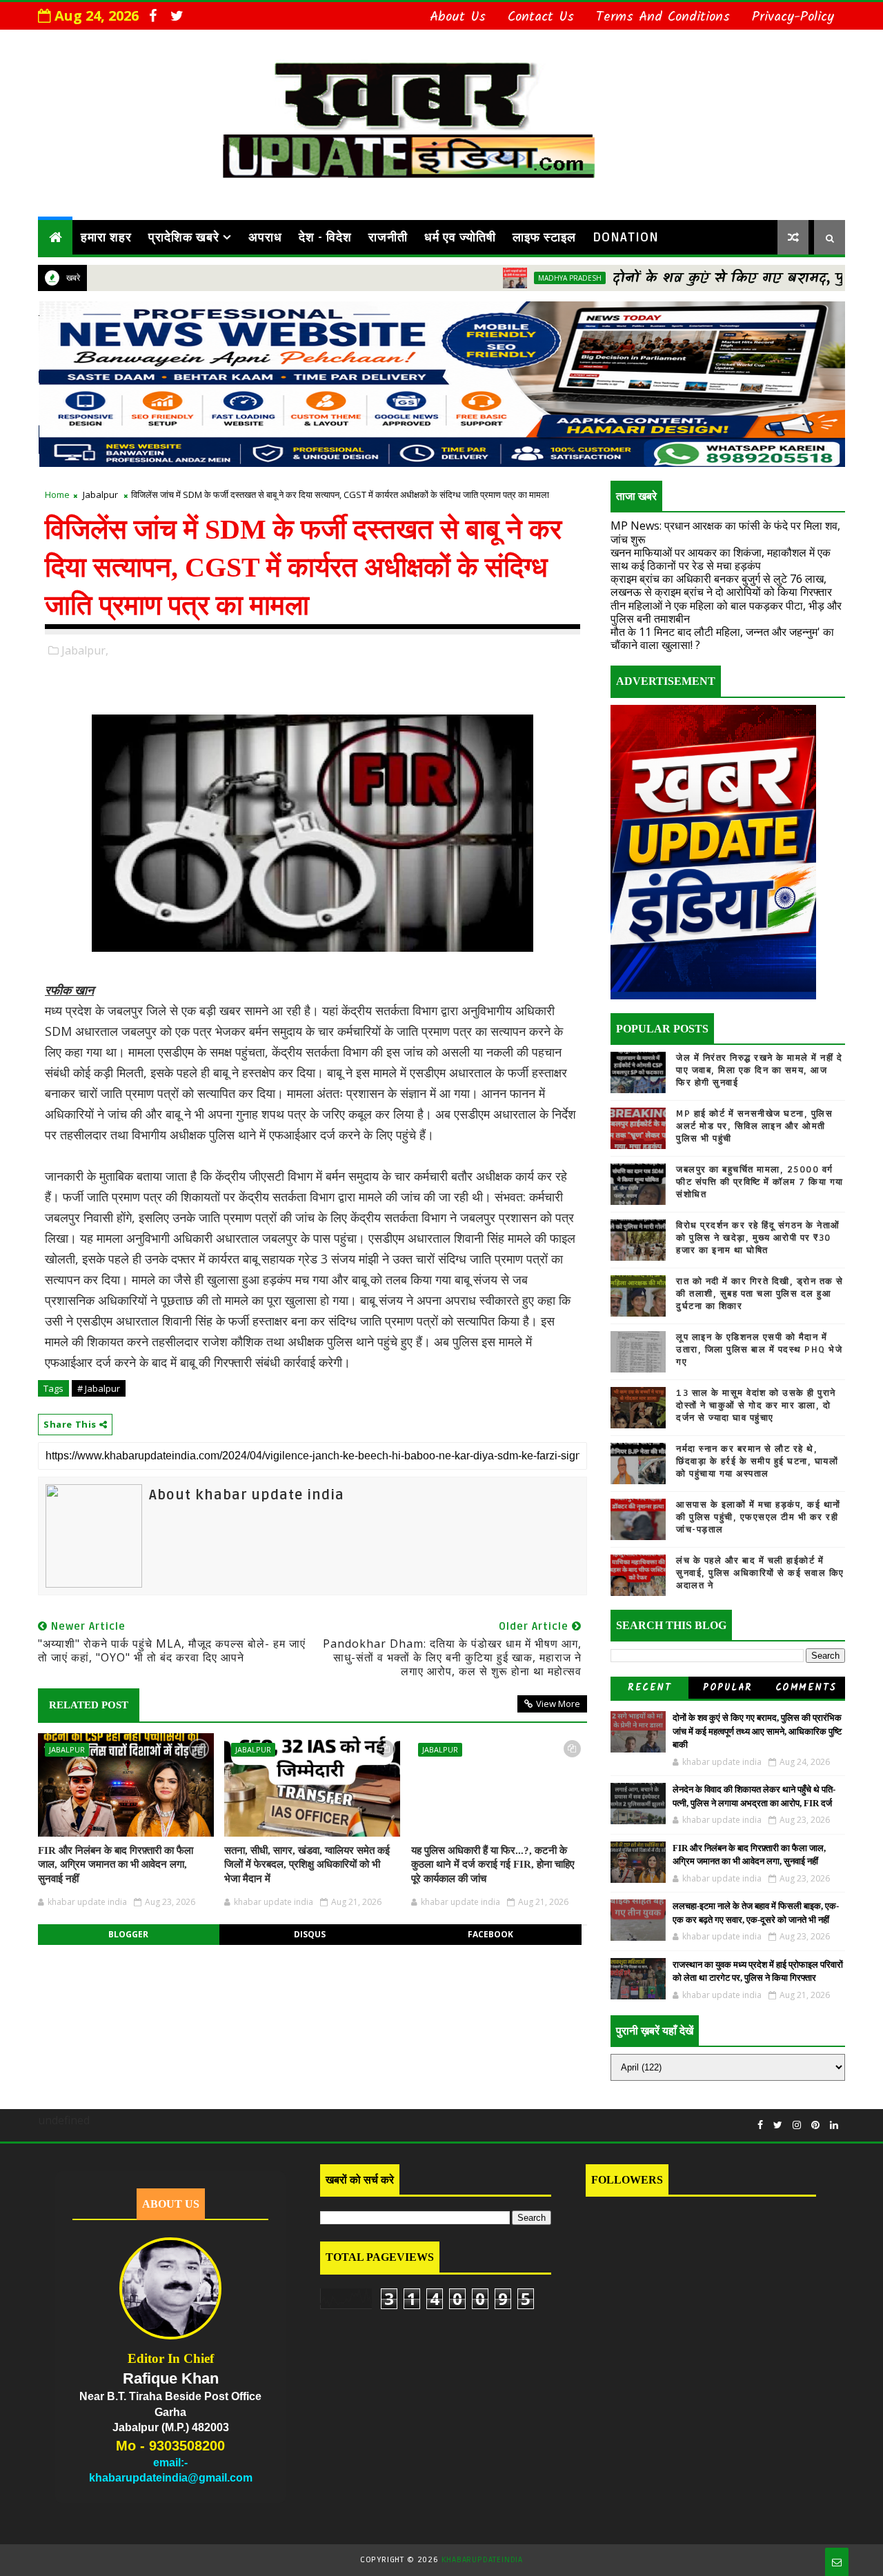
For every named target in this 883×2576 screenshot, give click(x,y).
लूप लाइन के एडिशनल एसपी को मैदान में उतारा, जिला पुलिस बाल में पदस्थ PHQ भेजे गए (759, 1350)
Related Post (89, 1705)
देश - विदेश (325, 237)
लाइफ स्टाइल (544, 237)
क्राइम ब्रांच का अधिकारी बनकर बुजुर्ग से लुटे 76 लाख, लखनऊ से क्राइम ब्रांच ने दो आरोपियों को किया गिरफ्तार (721, 585)
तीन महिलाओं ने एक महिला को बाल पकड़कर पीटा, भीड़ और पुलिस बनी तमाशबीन (726, 612)
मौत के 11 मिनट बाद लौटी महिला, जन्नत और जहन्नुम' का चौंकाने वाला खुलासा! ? (722, 638)
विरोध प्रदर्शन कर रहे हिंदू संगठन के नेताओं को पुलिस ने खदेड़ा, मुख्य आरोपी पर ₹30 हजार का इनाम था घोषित (758, 1238)
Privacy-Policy (793, 17)
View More (558, 1704)
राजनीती (388, 237)
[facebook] (152, 16)
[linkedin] (834, 2125)
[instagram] (797, 2125)
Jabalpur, (85, 650)
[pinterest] (815, 2125)
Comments (806, 1688)
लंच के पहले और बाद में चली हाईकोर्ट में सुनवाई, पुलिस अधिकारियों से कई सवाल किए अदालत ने (760, 1573)
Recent (649, 1688)
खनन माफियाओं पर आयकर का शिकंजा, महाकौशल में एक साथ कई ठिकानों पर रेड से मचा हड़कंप (721, 559)
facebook (490, 1934)
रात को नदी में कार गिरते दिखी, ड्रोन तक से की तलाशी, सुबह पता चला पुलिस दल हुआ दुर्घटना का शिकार (760, 1294)
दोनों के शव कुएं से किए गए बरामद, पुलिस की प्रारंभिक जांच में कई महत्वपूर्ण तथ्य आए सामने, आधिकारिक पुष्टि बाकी (757, 1731)
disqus (310, 1934)
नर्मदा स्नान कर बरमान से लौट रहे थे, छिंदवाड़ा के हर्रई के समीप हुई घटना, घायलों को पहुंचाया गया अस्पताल (757, 1461)
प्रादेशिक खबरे (184, 237)
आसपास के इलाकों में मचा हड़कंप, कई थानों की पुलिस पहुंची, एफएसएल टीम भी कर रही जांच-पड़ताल (758, 1517)
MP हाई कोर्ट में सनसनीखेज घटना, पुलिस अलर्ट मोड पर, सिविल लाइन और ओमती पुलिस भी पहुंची (754, 1126)
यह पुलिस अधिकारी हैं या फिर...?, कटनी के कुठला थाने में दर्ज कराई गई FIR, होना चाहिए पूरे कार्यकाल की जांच (493, 1865)
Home (57, 495)
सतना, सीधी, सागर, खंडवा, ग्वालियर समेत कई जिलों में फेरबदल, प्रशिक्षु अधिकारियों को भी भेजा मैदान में (307, 1865)
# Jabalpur (99, 1388)
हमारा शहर (106, 237)
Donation (626, 237)
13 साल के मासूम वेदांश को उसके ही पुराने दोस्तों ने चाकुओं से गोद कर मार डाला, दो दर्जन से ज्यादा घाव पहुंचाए (756, 1406)
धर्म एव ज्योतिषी (460, 237)
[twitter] (177, 16)
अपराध (265, 237)
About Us (458, 17)
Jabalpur (100, 495)
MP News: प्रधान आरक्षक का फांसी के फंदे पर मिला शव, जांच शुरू (725, 532)
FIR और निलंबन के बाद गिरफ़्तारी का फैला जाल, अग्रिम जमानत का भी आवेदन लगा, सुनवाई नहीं (116, 1865)
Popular (728, 1688)
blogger (128, 1934)
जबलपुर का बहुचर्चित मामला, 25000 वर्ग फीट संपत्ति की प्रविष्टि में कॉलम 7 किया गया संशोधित (760, 1182)
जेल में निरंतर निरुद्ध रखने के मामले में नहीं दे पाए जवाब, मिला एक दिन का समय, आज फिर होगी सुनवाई (759, 1070)
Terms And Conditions (663, 17)
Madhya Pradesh (504, 278)
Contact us (541, 17)
